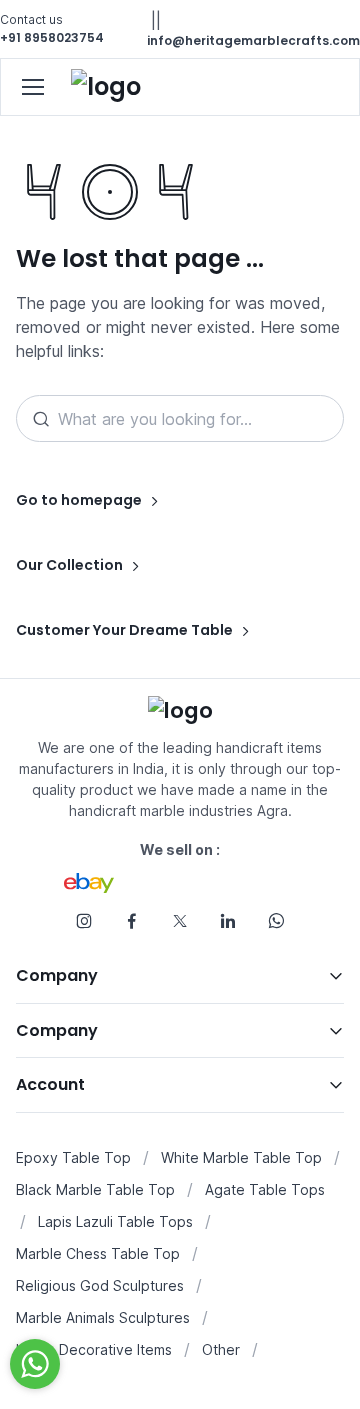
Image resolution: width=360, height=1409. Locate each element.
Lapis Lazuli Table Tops (115, 1221)
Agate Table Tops (265, 1189)
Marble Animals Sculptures (103, 1317)
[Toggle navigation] (32, 87)
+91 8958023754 (52, 37)
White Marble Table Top (241, 1157)
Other (221, 1349)
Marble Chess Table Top (98, 1253)
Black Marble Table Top (95, 1189)
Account (50, 1084)
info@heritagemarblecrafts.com (253, 40)
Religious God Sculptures (100, 1285)
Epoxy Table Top (73, 1157)
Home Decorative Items (94, 1349)
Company (57, 975)
